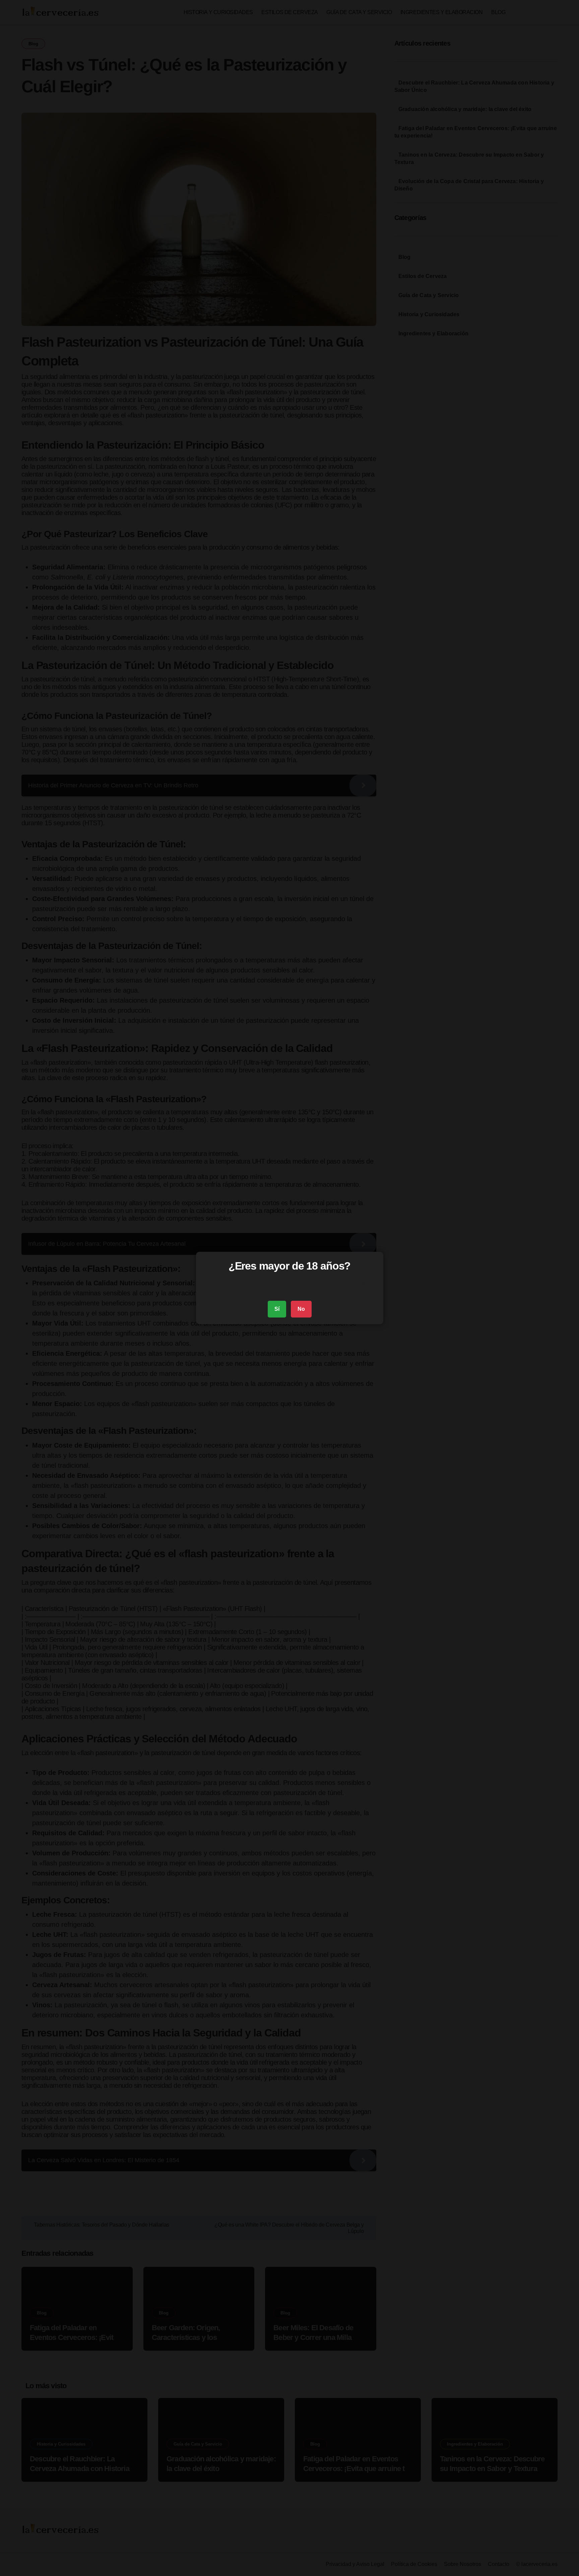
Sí (277, 1309)
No (301, 1309)
